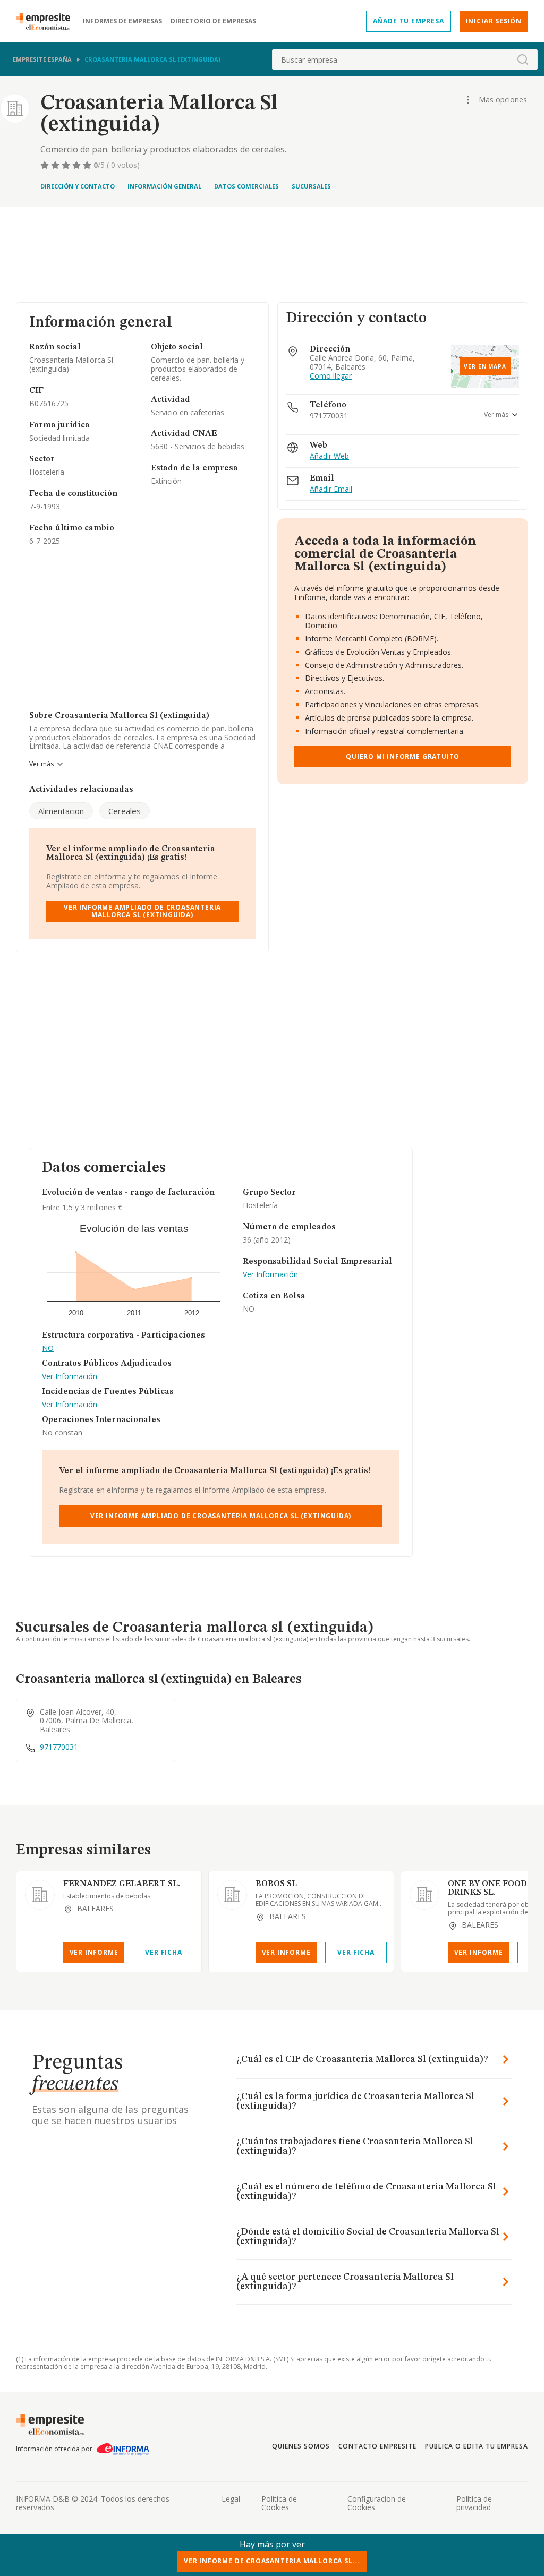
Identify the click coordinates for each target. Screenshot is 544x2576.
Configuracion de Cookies (377, 2503)
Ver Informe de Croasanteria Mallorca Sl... (272, 2561)
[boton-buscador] (523, 59)
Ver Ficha (163, 1952)
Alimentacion (61, 811)
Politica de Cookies (279, 2503)
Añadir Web (329, 456)
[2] (56, 165)
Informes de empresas (122, 21)
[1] (46, 165)
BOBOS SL (276, 1884)
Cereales (125, 811)
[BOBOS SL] (232, 1895)
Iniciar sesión (494, 21)
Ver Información (70, 1377)
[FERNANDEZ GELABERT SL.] (40, 1895)
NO (48, 1349)
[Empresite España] (47, 21)
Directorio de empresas (213, 21)
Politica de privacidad (474, 2503)
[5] (88, 165)
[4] (78, 165)
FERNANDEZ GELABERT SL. (122, 1884)
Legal (231, 2499)
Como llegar (331, 376)
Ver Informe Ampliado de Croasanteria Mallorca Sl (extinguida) (142, 911)
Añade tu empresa (409, 21)
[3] (67, 165)
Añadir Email (331, 489)
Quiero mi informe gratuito (403, 756)
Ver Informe (94, 1952)
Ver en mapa (485, 366)
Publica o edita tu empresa (477, 2446)
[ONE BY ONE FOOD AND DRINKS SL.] (424, 1895)
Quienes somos (301, 2446)
